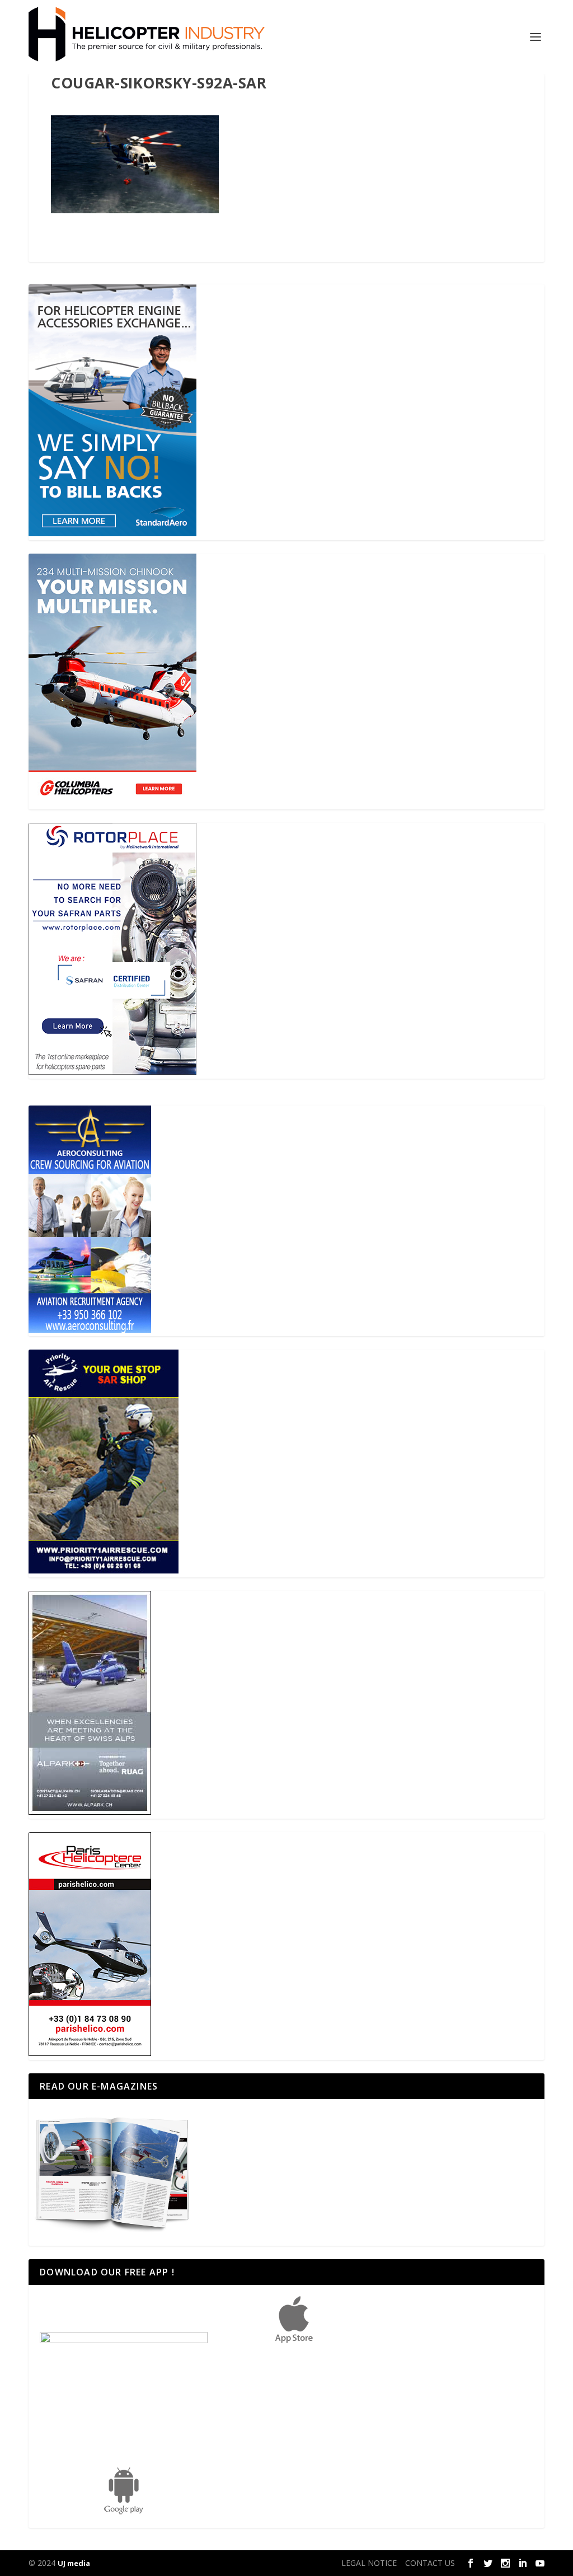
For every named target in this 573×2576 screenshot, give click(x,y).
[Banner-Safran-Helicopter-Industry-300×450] (112, 1072)
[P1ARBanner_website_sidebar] (104, 1570)
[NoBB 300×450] (112, 533)
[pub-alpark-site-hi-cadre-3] (90, 1812)
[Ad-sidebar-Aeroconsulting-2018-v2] (90, 1330)
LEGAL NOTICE (369, 2563)
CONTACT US (430, 2563)
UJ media (74, 2563)
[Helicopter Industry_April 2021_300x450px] (112, 802)
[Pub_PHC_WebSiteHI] (90, 2053)
